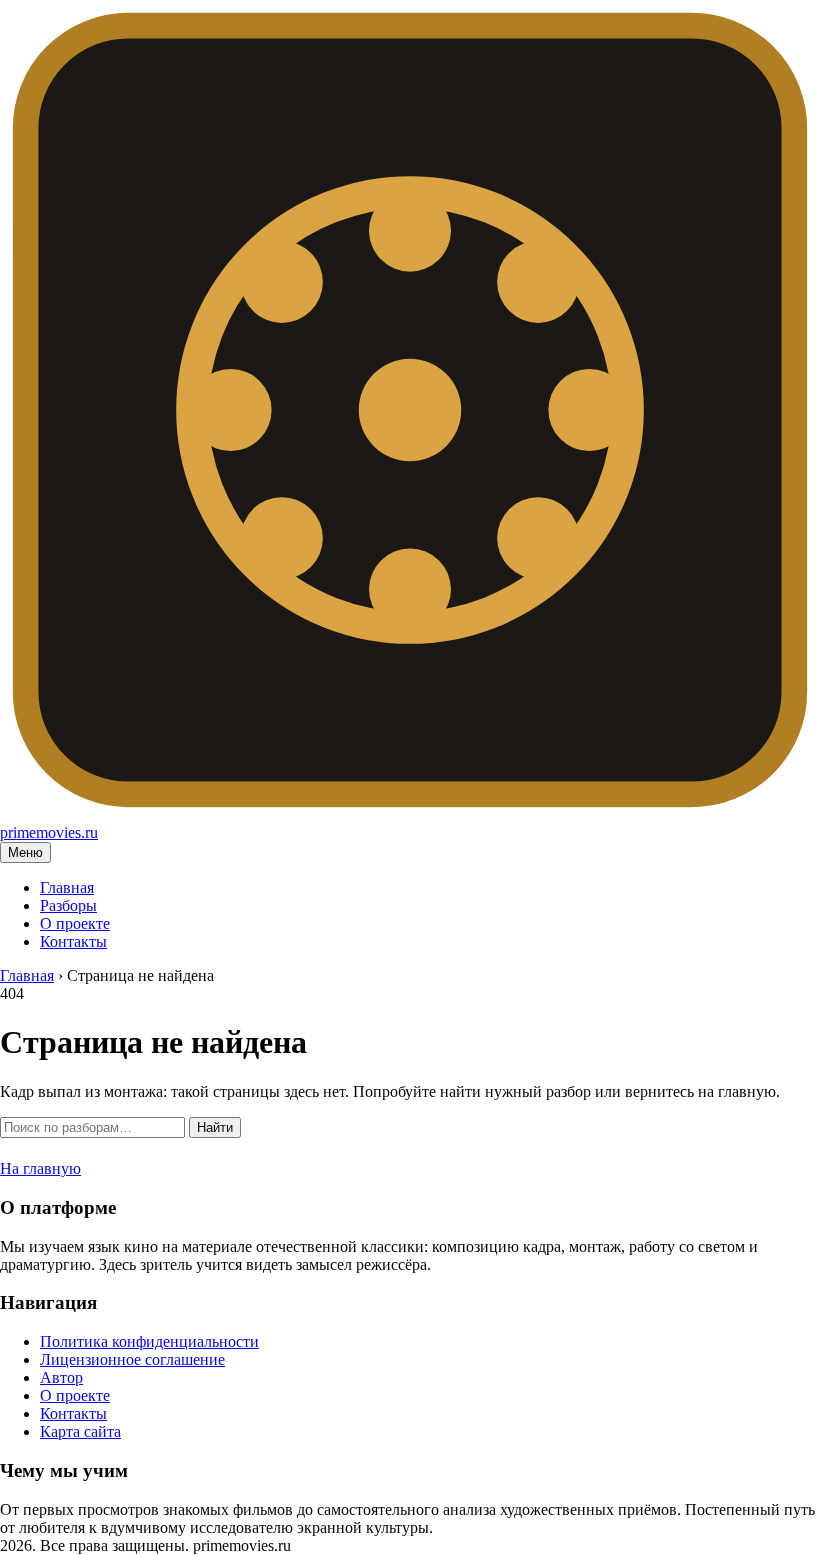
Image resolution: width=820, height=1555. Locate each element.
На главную (40, 1168)
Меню (25, 852)
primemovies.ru (49, 832)
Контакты (73, 941)
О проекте (75, 923)
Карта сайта (80, 1431)
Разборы (68, 905)
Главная (67, 887)
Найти (215, 1127)
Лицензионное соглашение (132, 1359)
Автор (61, 1377)
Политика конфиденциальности (149, 1341)
